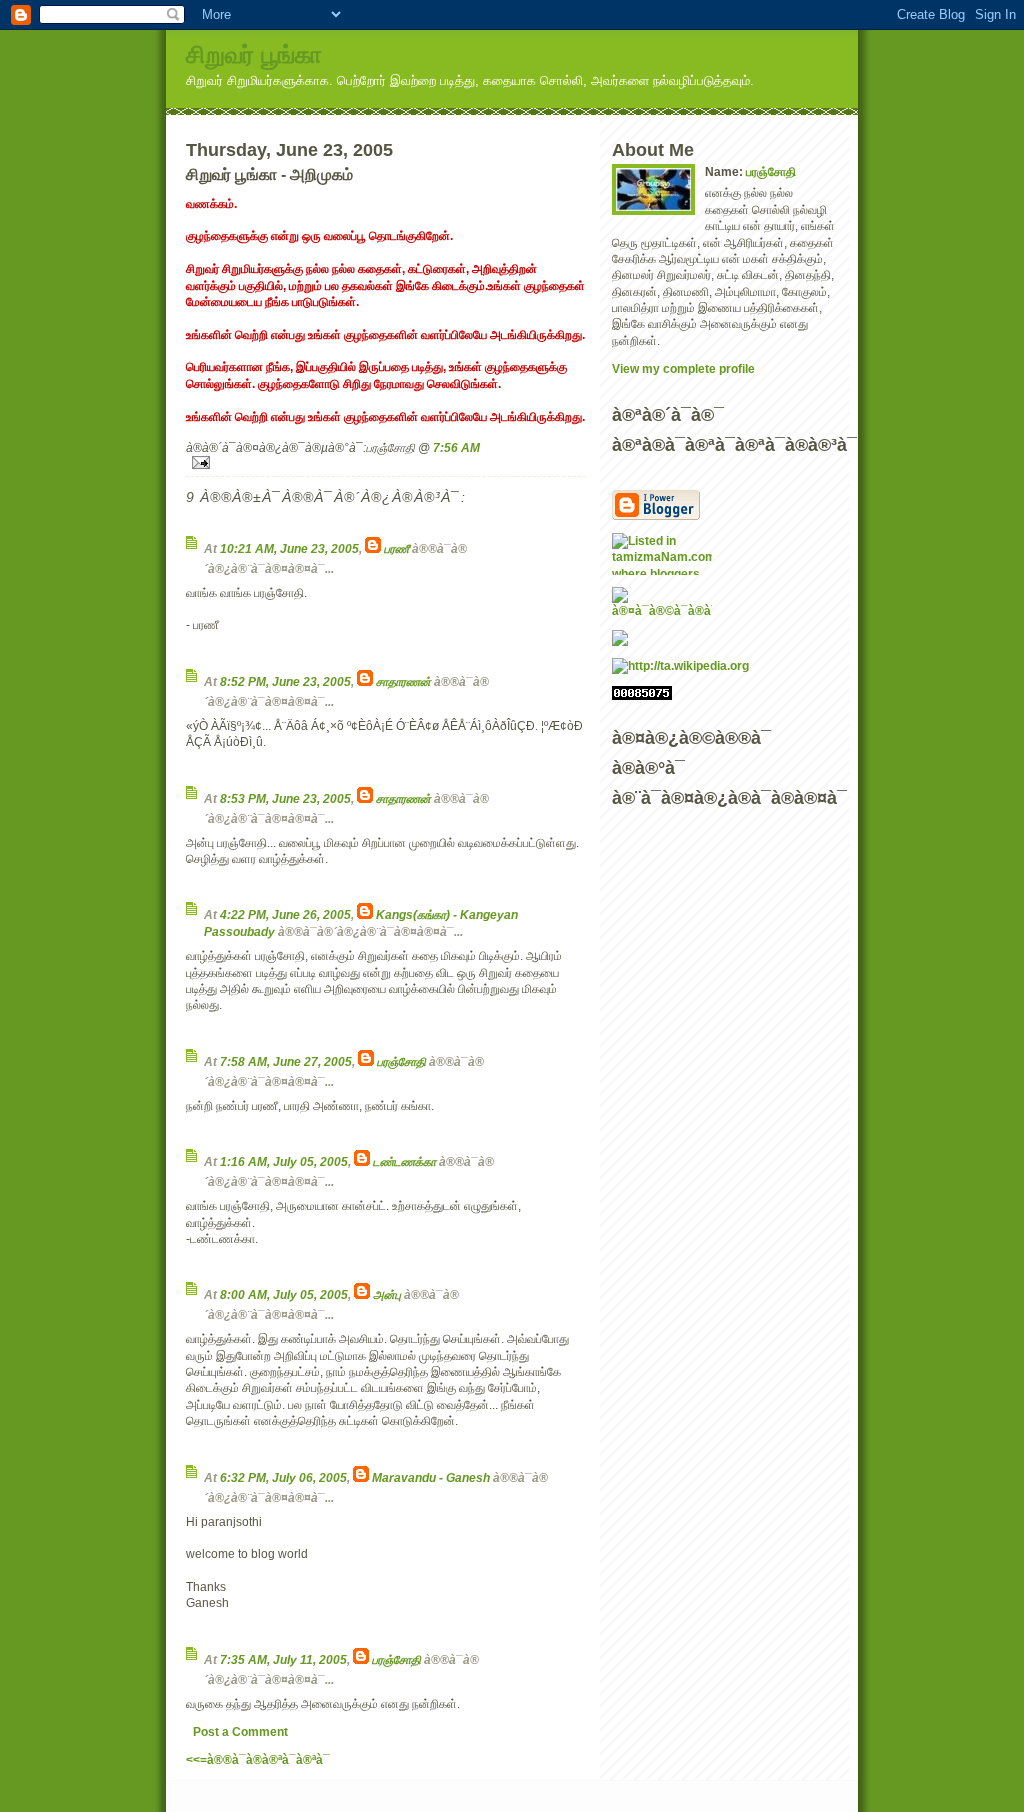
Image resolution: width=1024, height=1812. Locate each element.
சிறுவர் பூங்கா (254, 54)
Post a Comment (240, 1731)
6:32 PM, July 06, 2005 (283, 1477)
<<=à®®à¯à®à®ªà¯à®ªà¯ (258, 1759)
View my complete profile (683, 368)
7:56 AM (456, 447)
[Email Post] (386, 462)
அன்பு (387, 1294)
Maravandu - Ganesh (431, 1477)
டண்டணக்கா (404, 1161)
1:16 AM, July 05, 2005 (284, 1161)
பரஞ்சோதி (401, 1061)
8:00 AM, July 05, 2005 (284, 1294)
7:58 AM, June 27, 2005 (286, 1061)
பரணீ (396, 548)
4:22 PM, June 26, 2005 (285, 914)
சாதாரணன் (403, 681)
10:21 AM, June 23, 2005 (289, 548)
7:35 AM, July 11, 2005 (283, 1659)
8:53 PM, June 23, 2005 (285, 798)
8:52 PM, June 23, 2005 (285, 681)
